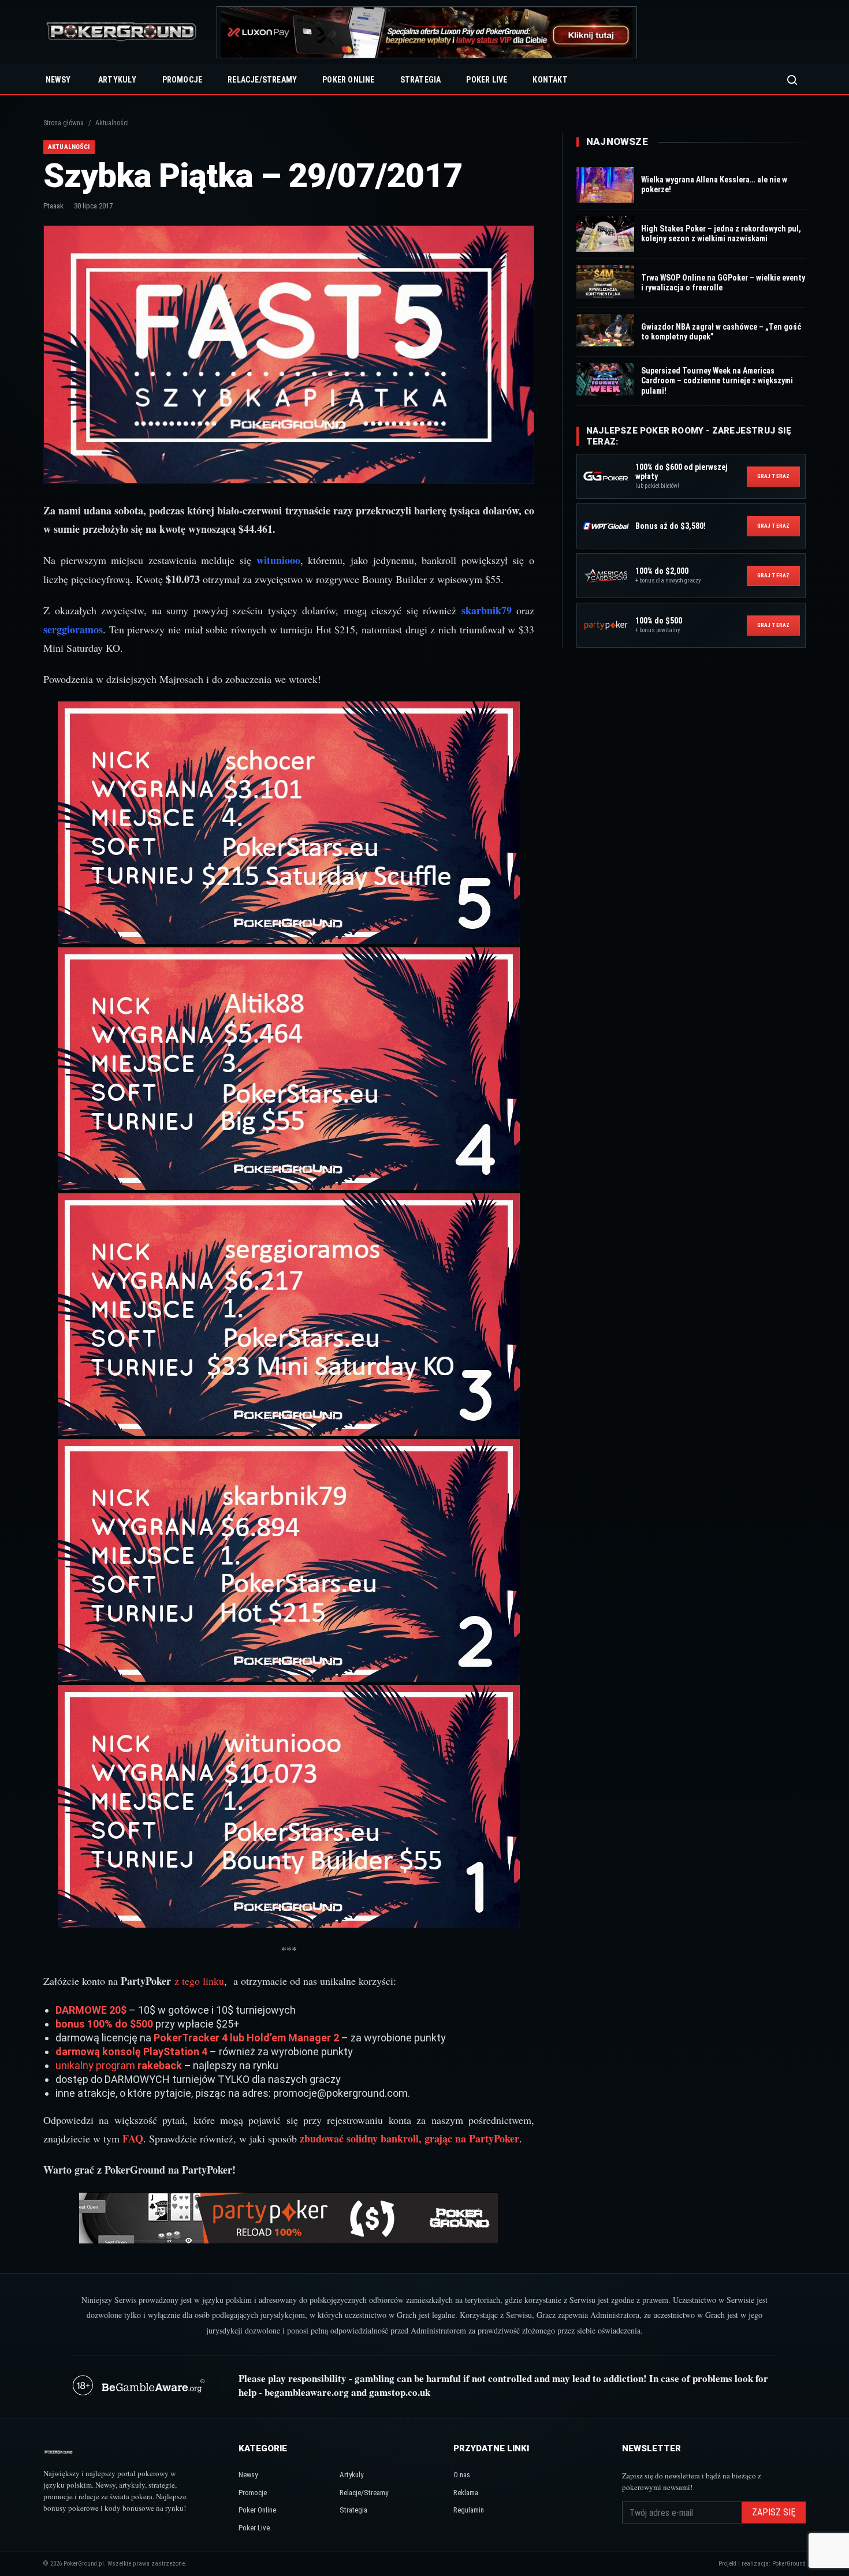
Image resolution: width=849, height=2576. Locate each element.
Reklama (466, 2493)
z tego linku (199, 1981)
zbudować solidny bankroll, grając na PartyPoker (409, 2138)
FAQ (133, 2138)
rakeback (160, 2065)
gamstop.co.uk (400, 2392)
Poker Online (348, 80)
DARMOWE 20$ (91, 2010)
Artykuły (118, 80)
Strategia (421, 80)
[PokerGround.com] (121, 33)
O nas (462, 2475)
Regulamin (469, 2510)
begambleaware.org (307, 2392)
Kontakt (550, 80)
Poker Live (487, 80)
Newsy (58, 80)
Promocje (183, 80)
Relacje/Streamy (262, 80)
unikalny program (96, 2065)
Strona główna (64, 123)
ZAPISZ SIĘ (774, 2512)
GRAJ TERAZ (773, 476)
